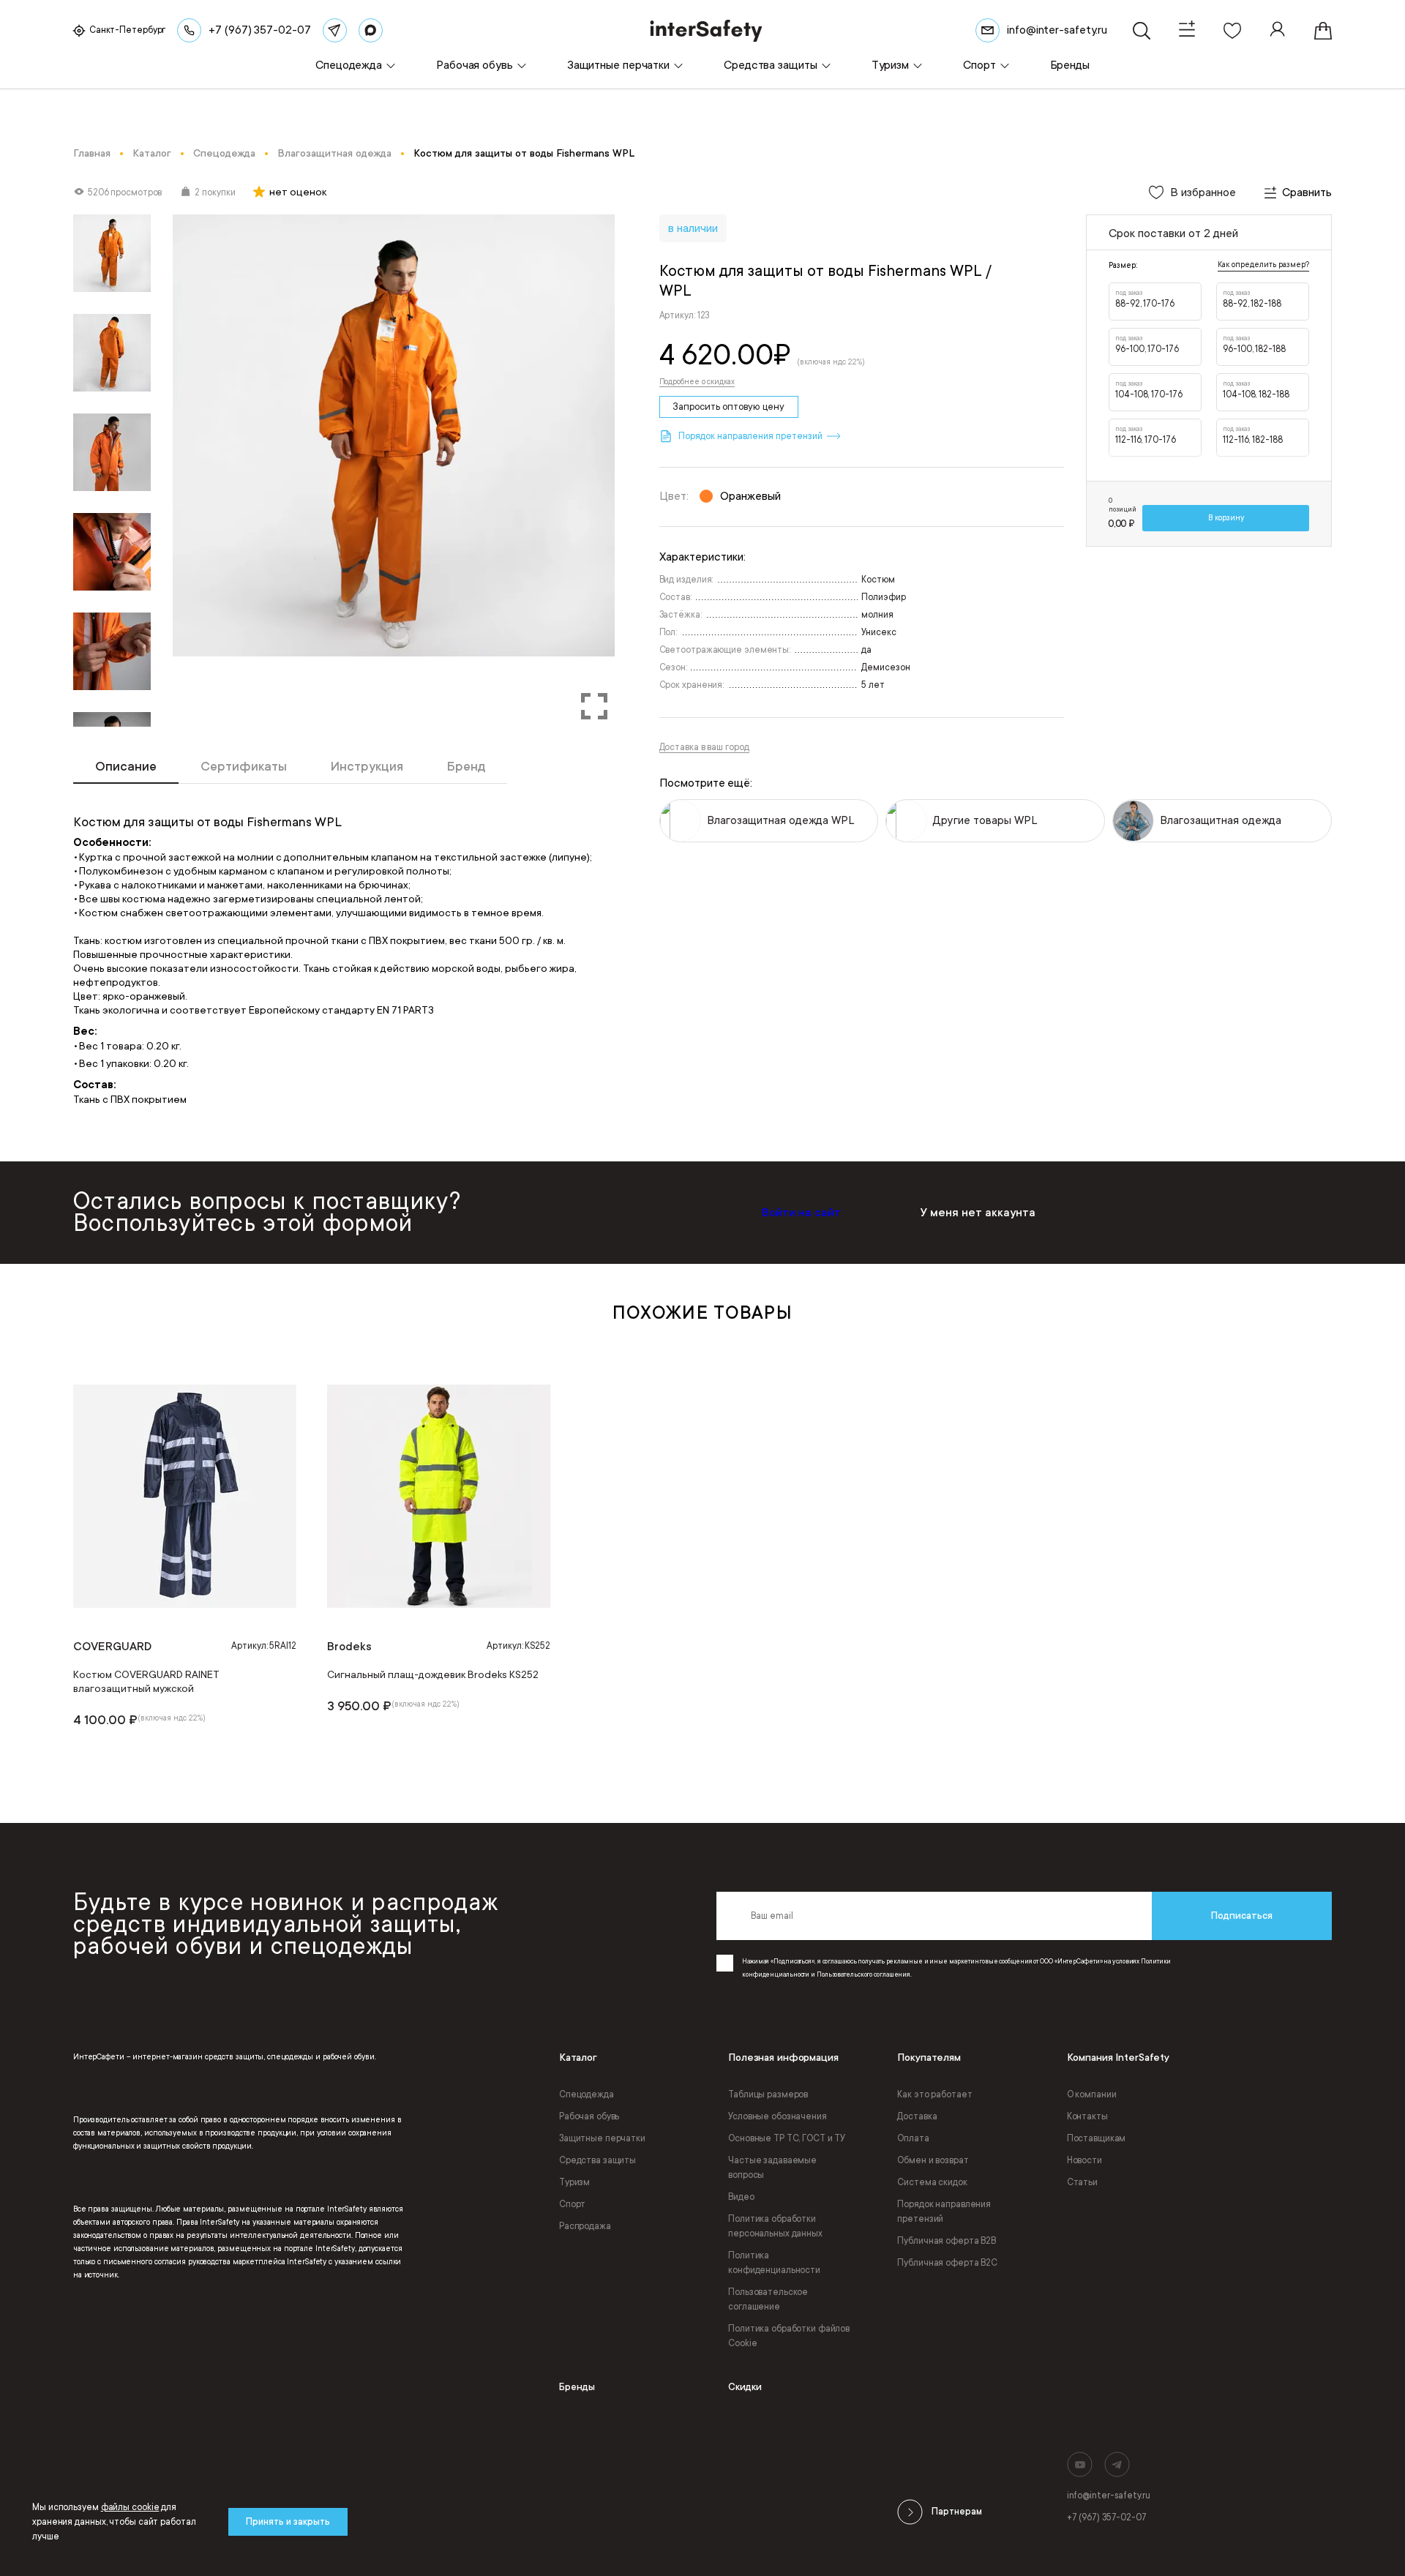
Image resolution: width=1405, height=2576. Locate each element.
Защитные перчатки (602, 2138)
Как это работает (934, 2094)
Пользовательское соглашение (768, 2299)
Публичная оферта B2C (947, 2263)
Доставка (917, 2116)
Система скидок (932, 2182)
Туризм (574, 2182)
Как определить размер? (1263, 265)
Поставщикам (1097, 2138)
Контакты (1087, 2116)
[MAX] (371, 30)
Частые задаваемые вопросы (772, 2168)
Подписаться (1242, 1916)
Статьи (1082, 2182)
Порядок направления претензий (944, 2212)
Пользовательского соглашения (863, 1974)
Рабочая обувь (589, 2116)
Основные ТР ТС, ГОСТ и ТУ (787, 2138)
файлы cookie (130, 2507)
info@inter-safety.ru (1109, 2495)
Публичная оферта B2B (947, 2241)
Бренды (577, 2387)
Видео (741, 2197)
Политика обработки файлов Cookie (789, 2336)
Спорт (572, 2204)
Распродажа (585, 2226)
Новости (1084, 2160)
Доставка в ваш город (704, 747)
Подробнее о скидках (697, 382)
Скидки (745, 2387)
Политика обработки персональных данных (775, 2226)
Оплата (913, 2138)
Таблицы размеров (768, 2094)
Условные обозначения (778, 2116)
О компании (1092, 2094)
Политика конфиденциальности (774, 2263)
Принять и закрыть (288, 2522)
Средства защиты (597, 2160)
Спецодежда (587, 2094)
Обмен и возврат (933, 2160)
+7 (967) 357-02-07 (1107, 2517)
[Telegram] (335, 30)
